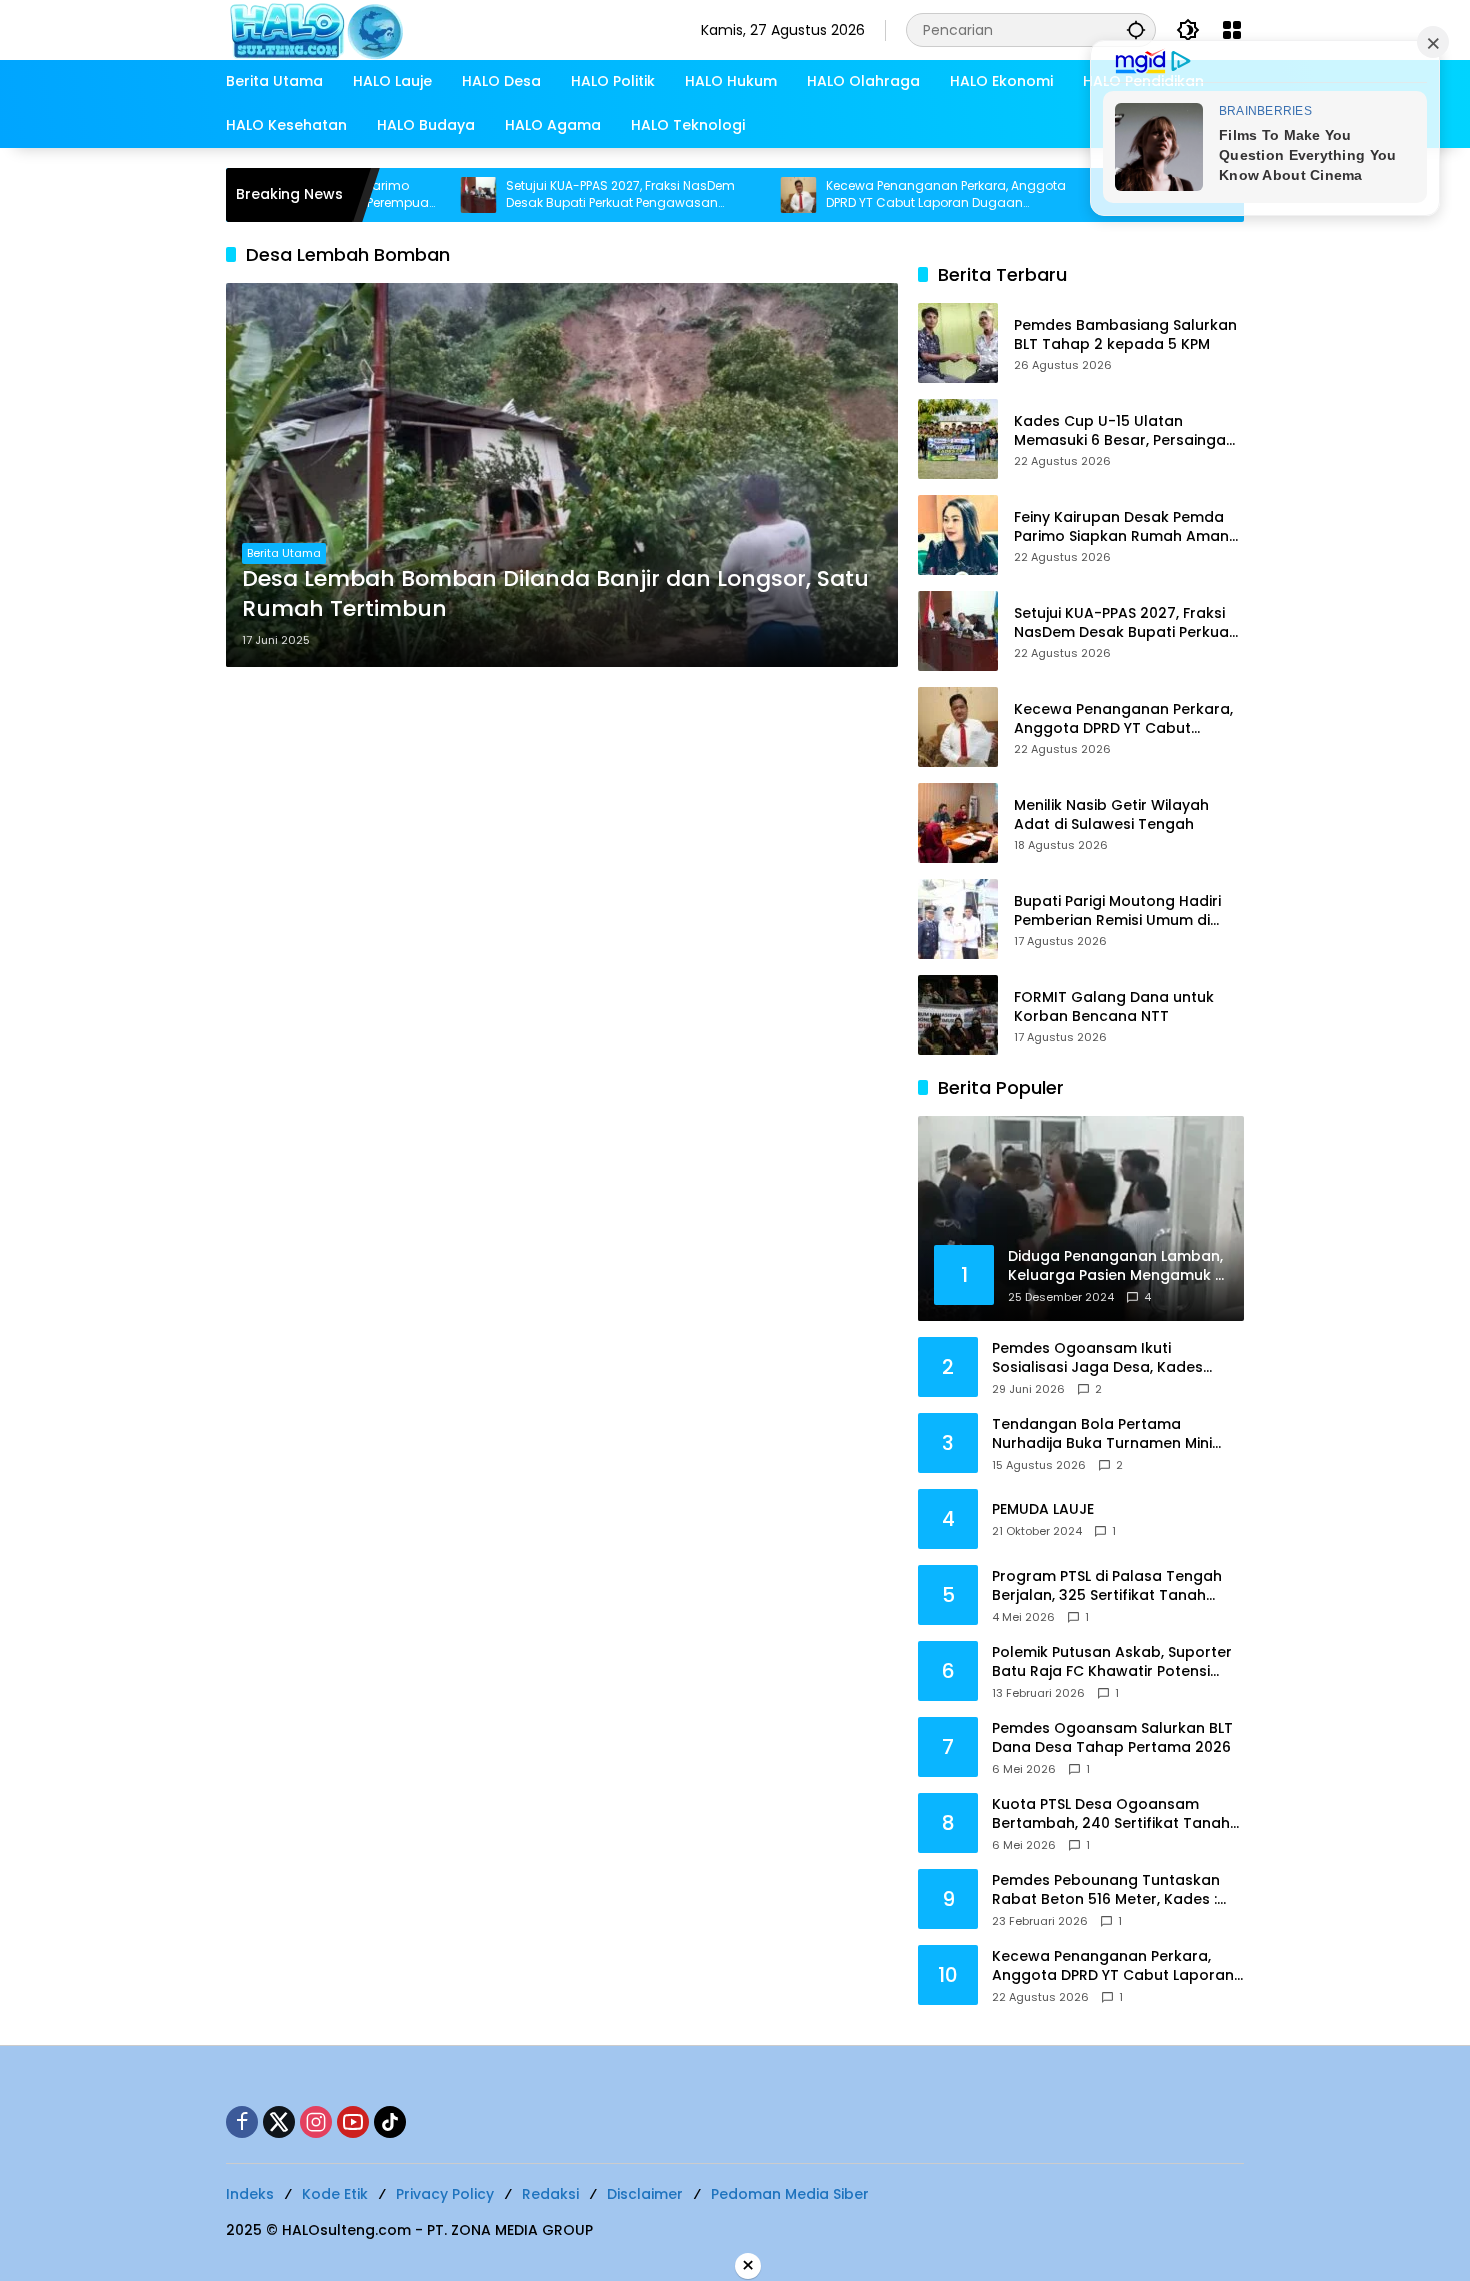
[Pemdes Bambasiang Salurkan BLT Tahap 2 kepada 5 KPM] (958, 343)
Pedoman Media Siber (790, 2194)
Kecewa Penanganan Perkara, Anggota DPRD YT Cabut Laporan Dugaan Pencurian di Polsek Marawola (879, 195)
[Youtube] (353, 2122)
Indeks (250, 2194)
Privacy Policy (445, 2194)
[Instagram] (316, 2122)
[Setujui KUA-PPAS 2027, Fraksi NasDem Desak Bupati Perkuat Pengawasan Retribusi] (411, 195)
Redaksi (550, 2194)
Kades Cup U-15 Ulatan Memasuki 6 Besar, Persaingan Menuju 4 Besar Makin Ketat (1124, 431)
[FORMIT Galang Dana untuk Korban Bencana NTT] (958, 1015)
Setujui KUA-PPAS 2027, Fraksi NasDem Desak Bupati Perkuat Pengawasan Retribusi (553, 195)
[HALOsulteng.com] (397, 29)
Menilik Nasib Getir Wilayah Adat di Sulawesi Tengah (1111, 815)
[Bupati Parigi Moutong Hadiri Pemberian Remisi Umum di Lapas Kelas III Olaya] (958, 919)
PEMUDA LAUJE (1043, 1509)
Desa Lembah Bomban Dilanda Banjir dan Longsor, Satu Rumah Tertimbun (555, 594)
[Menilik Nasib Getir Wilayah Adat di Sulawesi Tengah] (958, 823)
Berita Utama (284, 553)
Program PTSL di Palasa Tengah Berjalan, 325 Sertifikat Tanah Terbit (1107, 1586)
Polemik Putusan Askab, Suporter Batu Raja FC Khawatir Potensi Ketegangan (1112, 1662)
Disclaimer (645, 2194)
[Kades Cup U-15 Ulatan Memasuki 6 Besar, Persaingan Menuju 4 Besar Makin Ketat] (958, 439)
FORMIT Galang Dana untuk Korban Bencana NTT (1114, 1007)
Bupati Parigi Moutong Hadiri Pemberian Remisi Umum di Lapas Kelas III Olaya (1117, 911)
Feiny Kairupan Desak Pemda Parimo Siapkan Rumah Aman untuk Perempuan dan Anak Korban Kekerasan (1121, 527)
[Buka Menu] (1232, 30)
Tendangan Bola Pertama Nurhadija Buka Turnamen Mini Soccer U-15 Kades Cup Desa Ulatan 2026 (1102, 1434)
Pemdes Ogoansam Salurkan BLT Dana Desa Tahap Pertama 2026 (1112, 1738)
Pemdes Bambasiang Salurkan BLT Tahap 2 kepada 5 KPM (1125, 335)
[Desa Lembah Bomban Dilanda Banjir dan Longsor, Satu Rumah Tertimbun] (562, 475)
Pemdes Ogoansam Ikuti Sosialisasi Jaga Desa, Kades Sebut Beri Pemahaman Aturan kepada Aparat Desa (1104, 1358)
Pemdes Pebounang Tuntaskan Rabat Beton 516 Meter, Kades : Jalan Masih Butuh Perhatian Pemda (1106, 1890)
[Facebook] (242, 2122)
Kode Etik (335, 2194)
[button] (1136, 29)
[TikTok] (390, 2122)
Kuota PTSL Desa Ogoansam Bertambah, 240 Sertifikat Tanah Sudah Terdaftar (1111, 1814)
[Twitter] (279, 2122)
